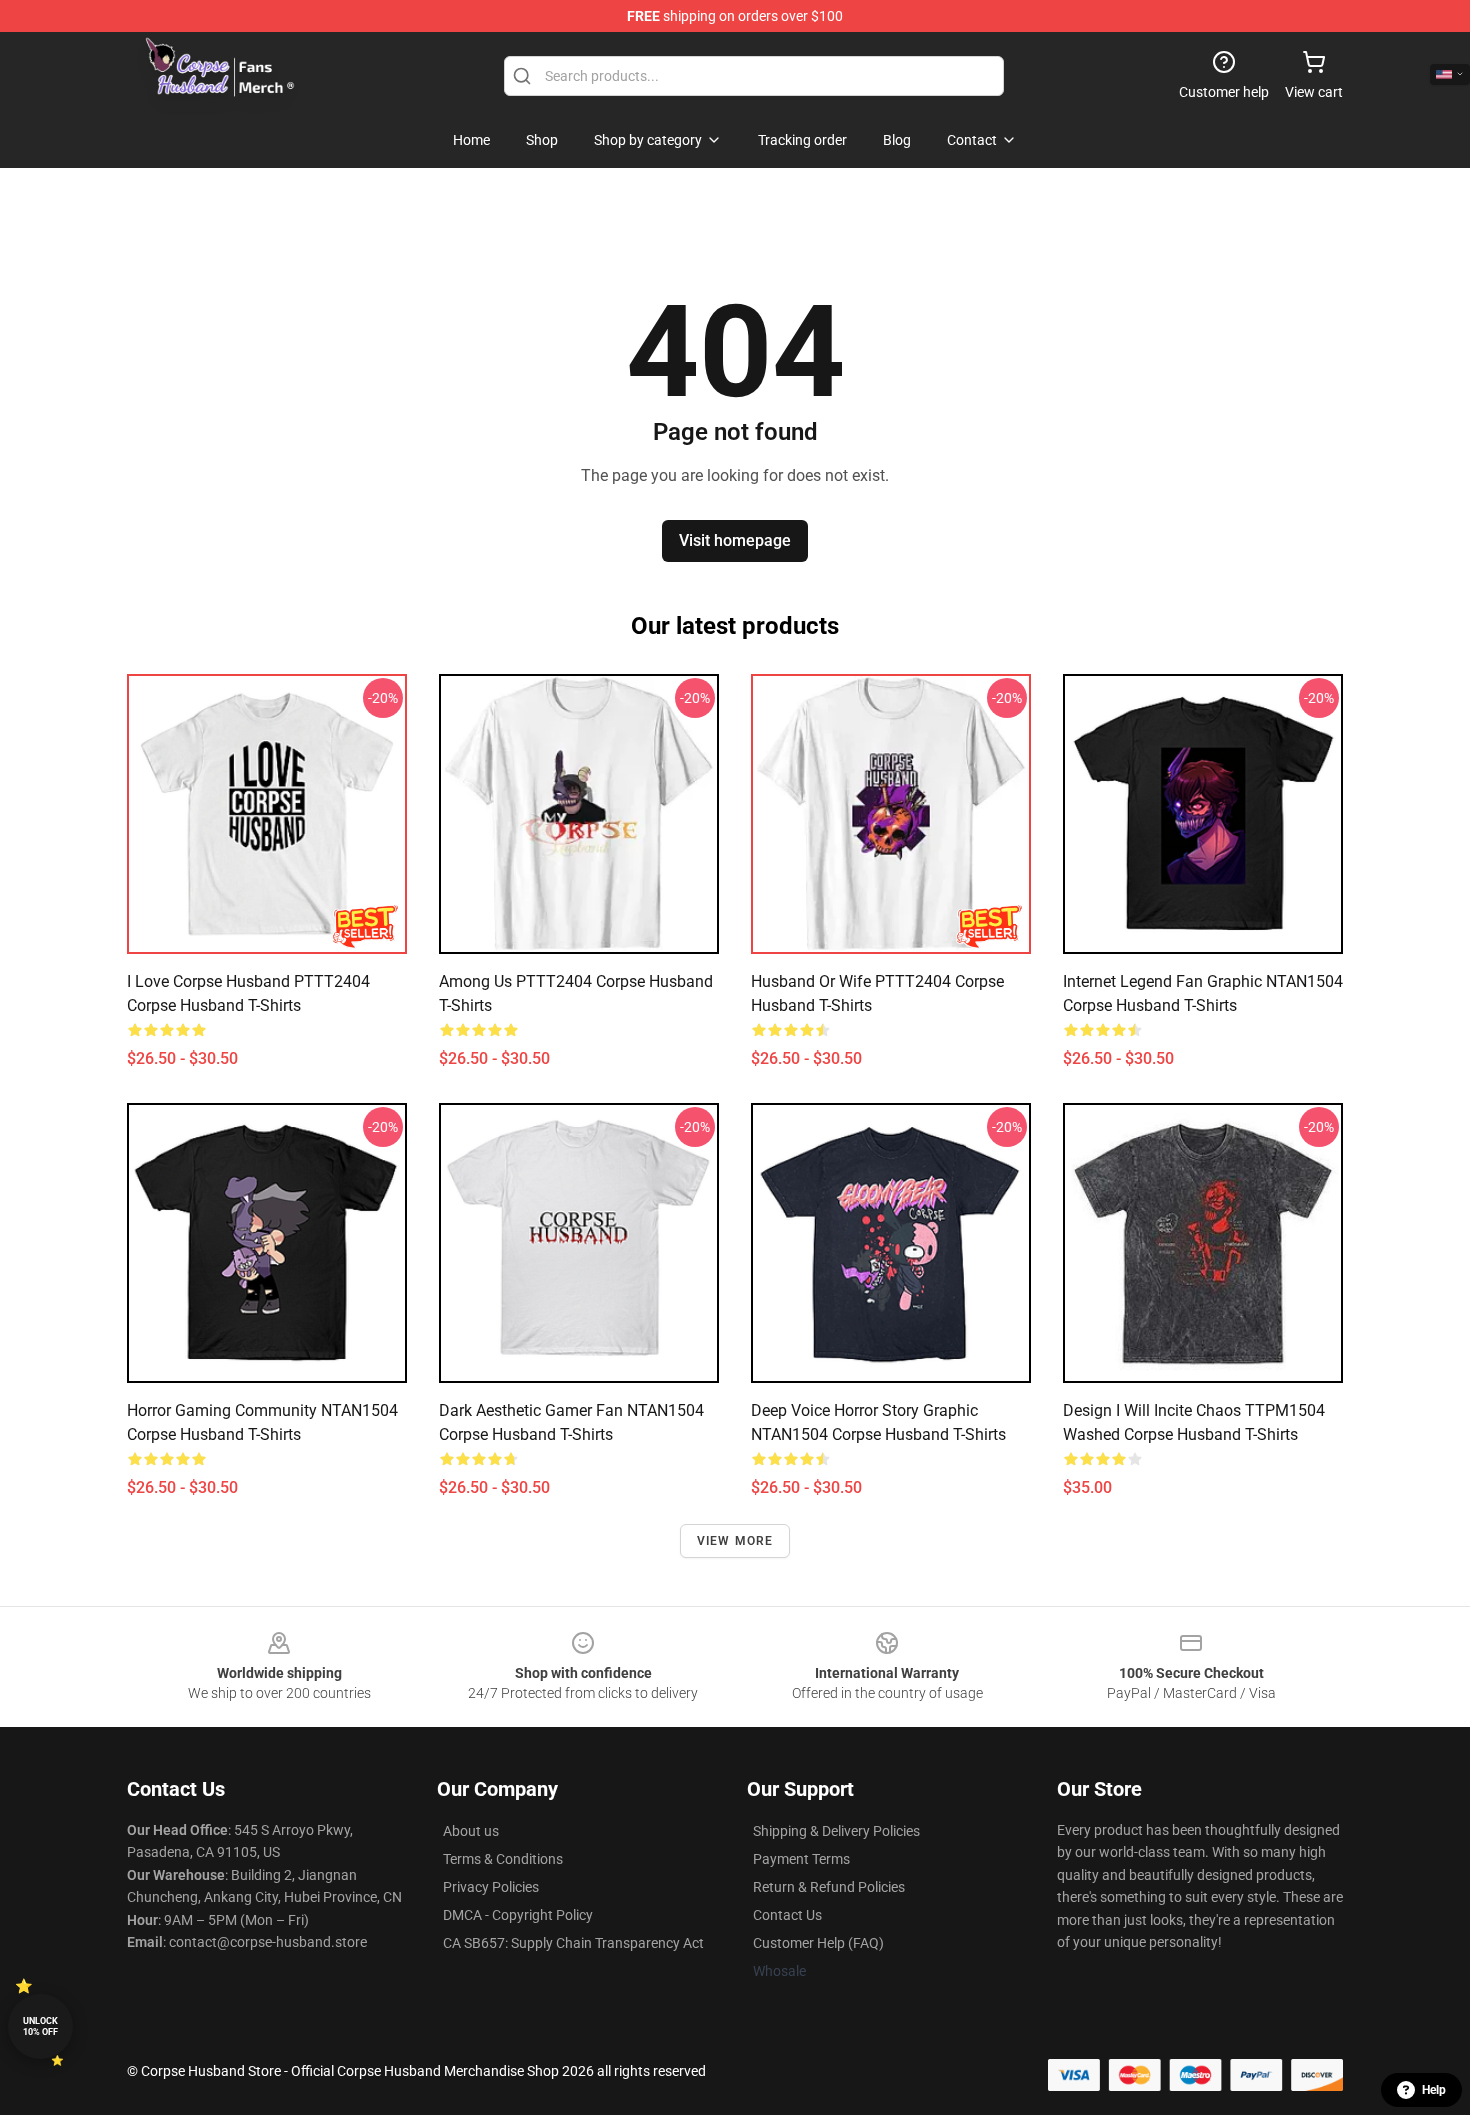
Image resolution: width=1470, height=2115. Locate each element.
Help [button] (1434, 2090)
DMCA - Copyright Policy (518, 1915)
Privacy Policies (491, 1887)
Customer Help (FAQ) (818, 1943)
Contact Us (787, 1915)
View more (735, 1541)
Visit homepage (735, 540)
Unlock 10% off (40, 2026)
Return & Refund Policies (829, 1887)
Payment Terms (801, 1859)
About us (471, 1831)
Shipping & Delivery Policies (836, 1831)
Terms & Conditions (503, 1859)
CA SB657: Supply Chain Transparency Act (573, 1943)
